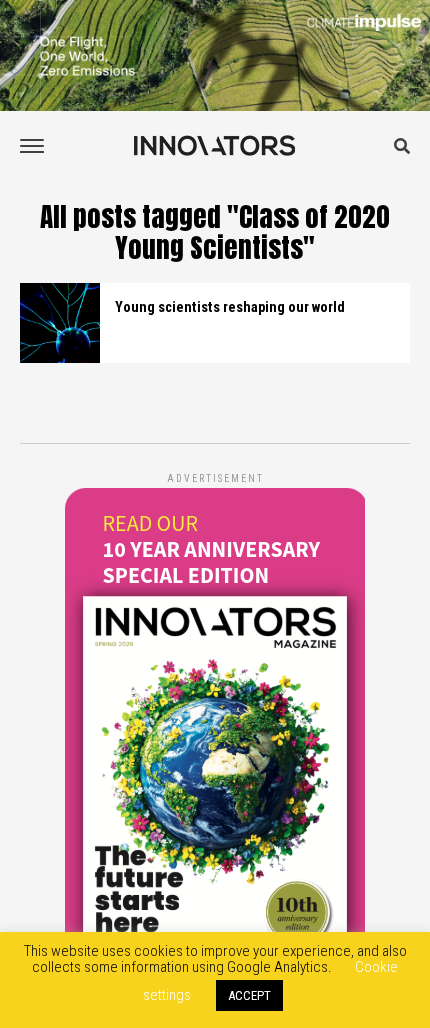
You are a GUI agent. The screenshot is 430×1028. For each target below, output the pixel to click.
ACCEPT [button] (249, 995)
